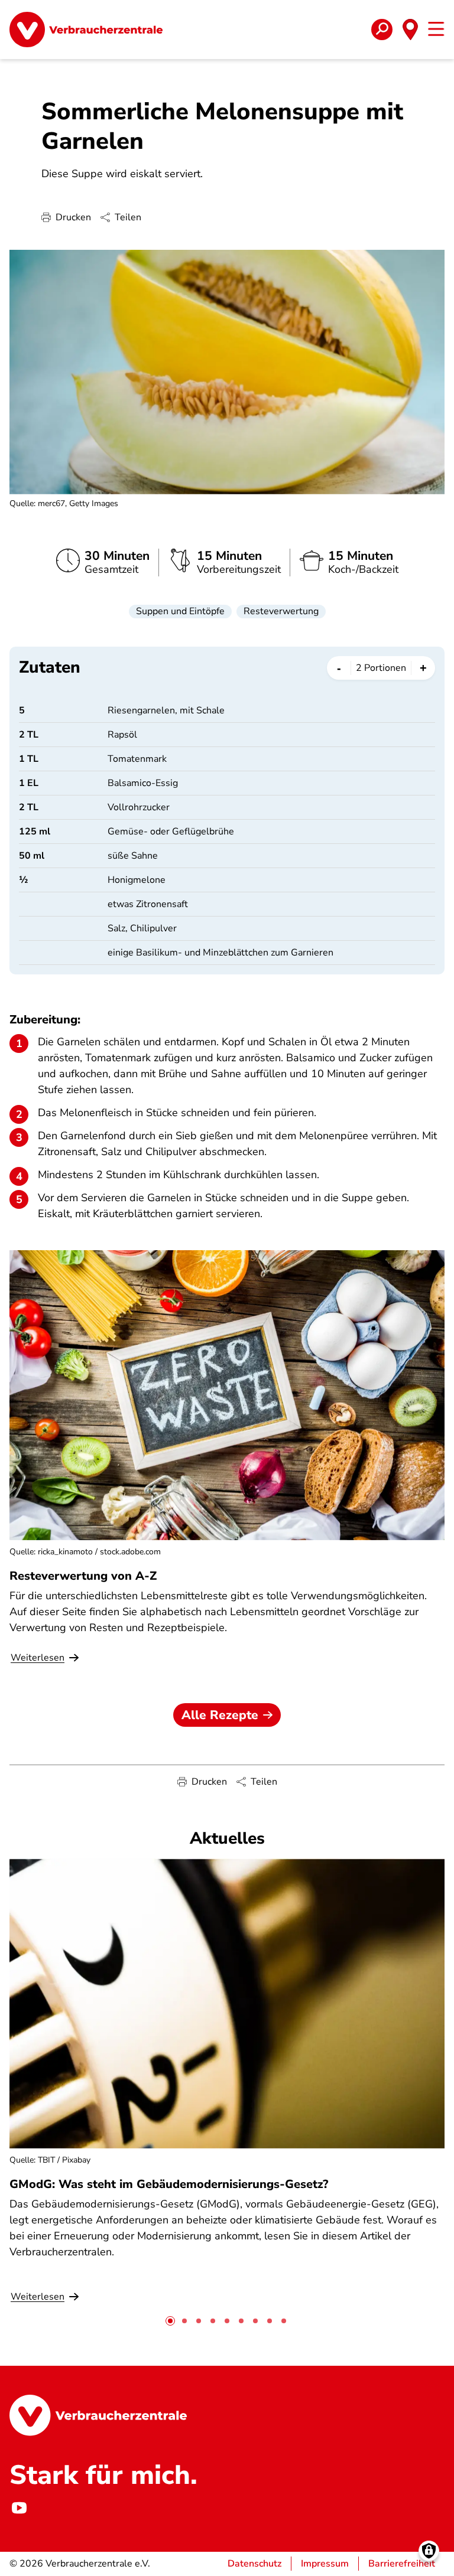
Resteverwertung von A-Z (83, 1576)
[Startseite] (86, 30)
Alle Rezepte (220, 1715)
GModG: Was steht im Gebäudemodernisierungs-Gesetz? (169, 2184)
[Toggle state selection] (410, 30)
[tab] (170, 2321)
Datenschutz (254, 2564)
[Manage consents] (429, 2551)
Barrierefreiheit (402, 2564)
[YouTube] (19, 2508)
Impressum (325, 2564)
